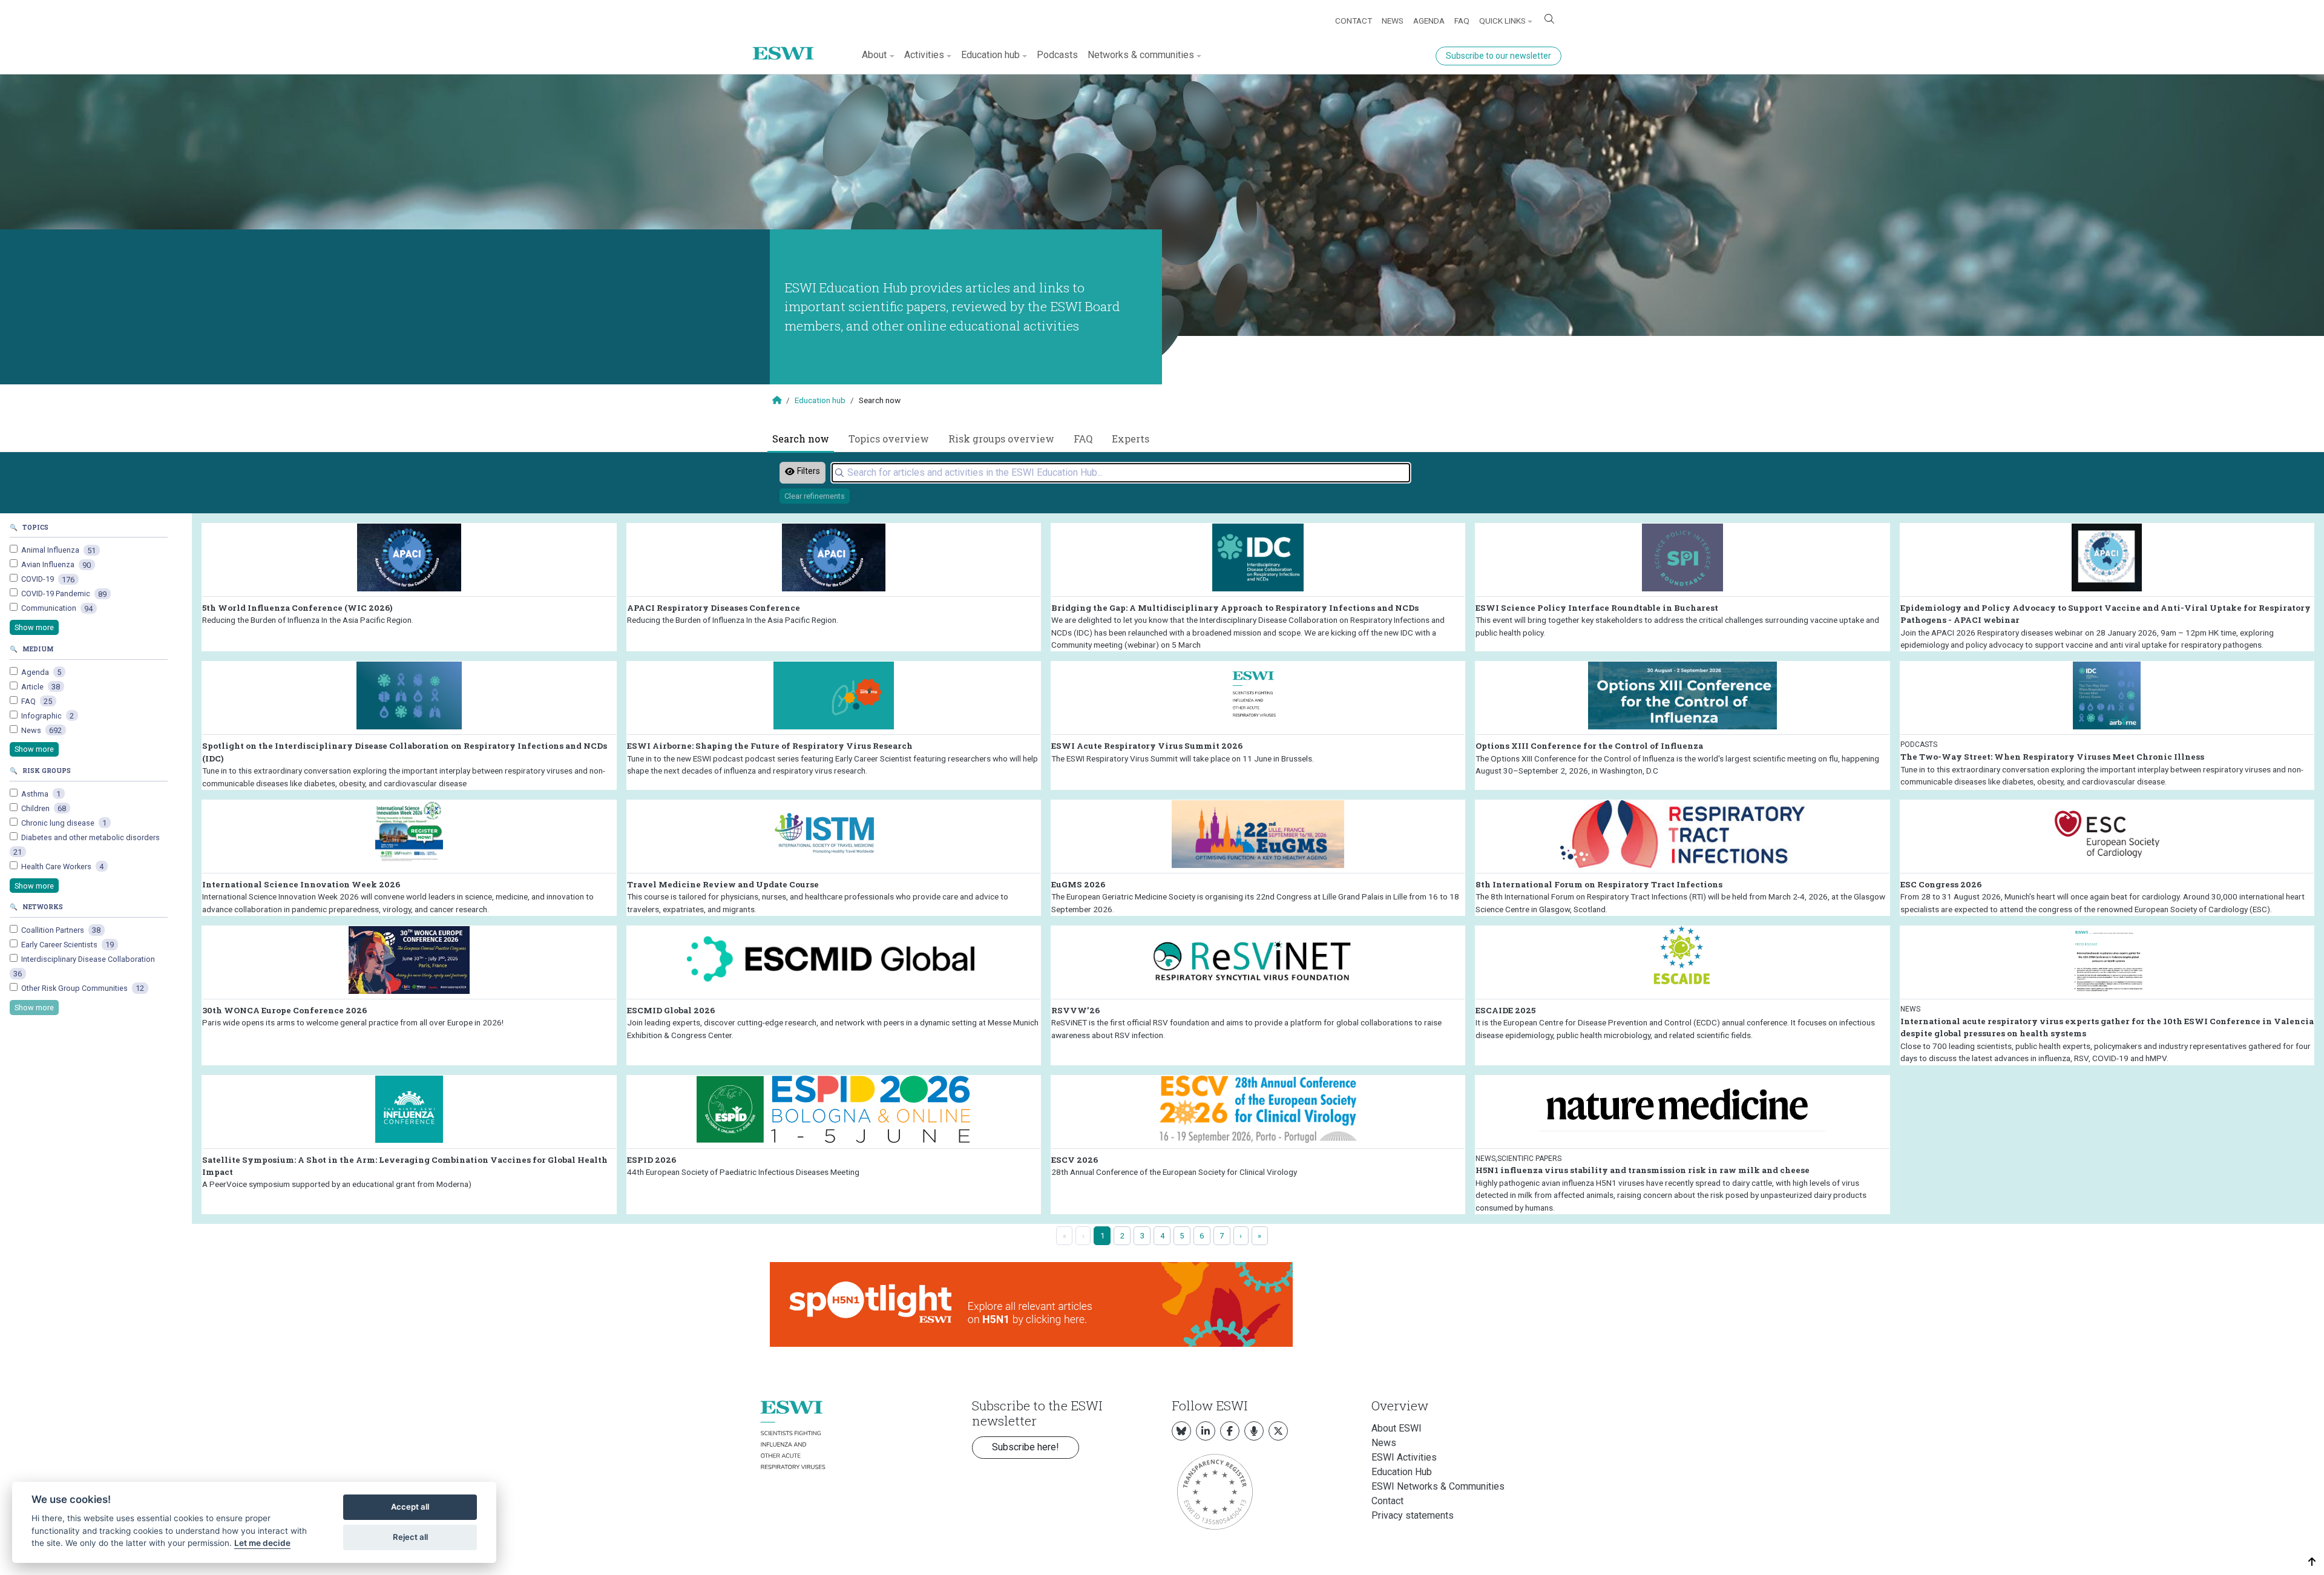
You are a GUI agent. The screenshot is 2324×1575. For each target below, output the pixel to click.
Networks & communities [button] (1141, 55)
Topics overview (889, 439)
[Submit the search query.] (839, 473)
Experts (1131, 439)
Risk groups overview (1001, 439)
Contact (1354, 21)
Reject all (410, 1537)
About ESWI (1397, 1428)
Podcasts (1057, 55)
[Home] (788, 44)
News (1393, 21)
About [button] (874, 55)
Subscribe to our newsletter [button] (1498, 56)
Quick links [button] (1502, 21)
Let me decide (262, 1543)
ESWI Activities (1404, 1457)
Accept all (410, 1507)
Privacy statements (1413, 1515)
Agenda (1429, 21)
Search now (801, 439)
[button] (2312, 1562)
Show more (34, 627)
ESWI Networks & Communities (1438, 1486)
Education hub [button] (990, 55)
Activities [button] (924, 55)
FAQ (1462, 21)
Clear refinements (815, 496)
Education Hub (1402, 1472)
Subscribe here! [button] (1026, 1447)
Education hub (820, 400)
